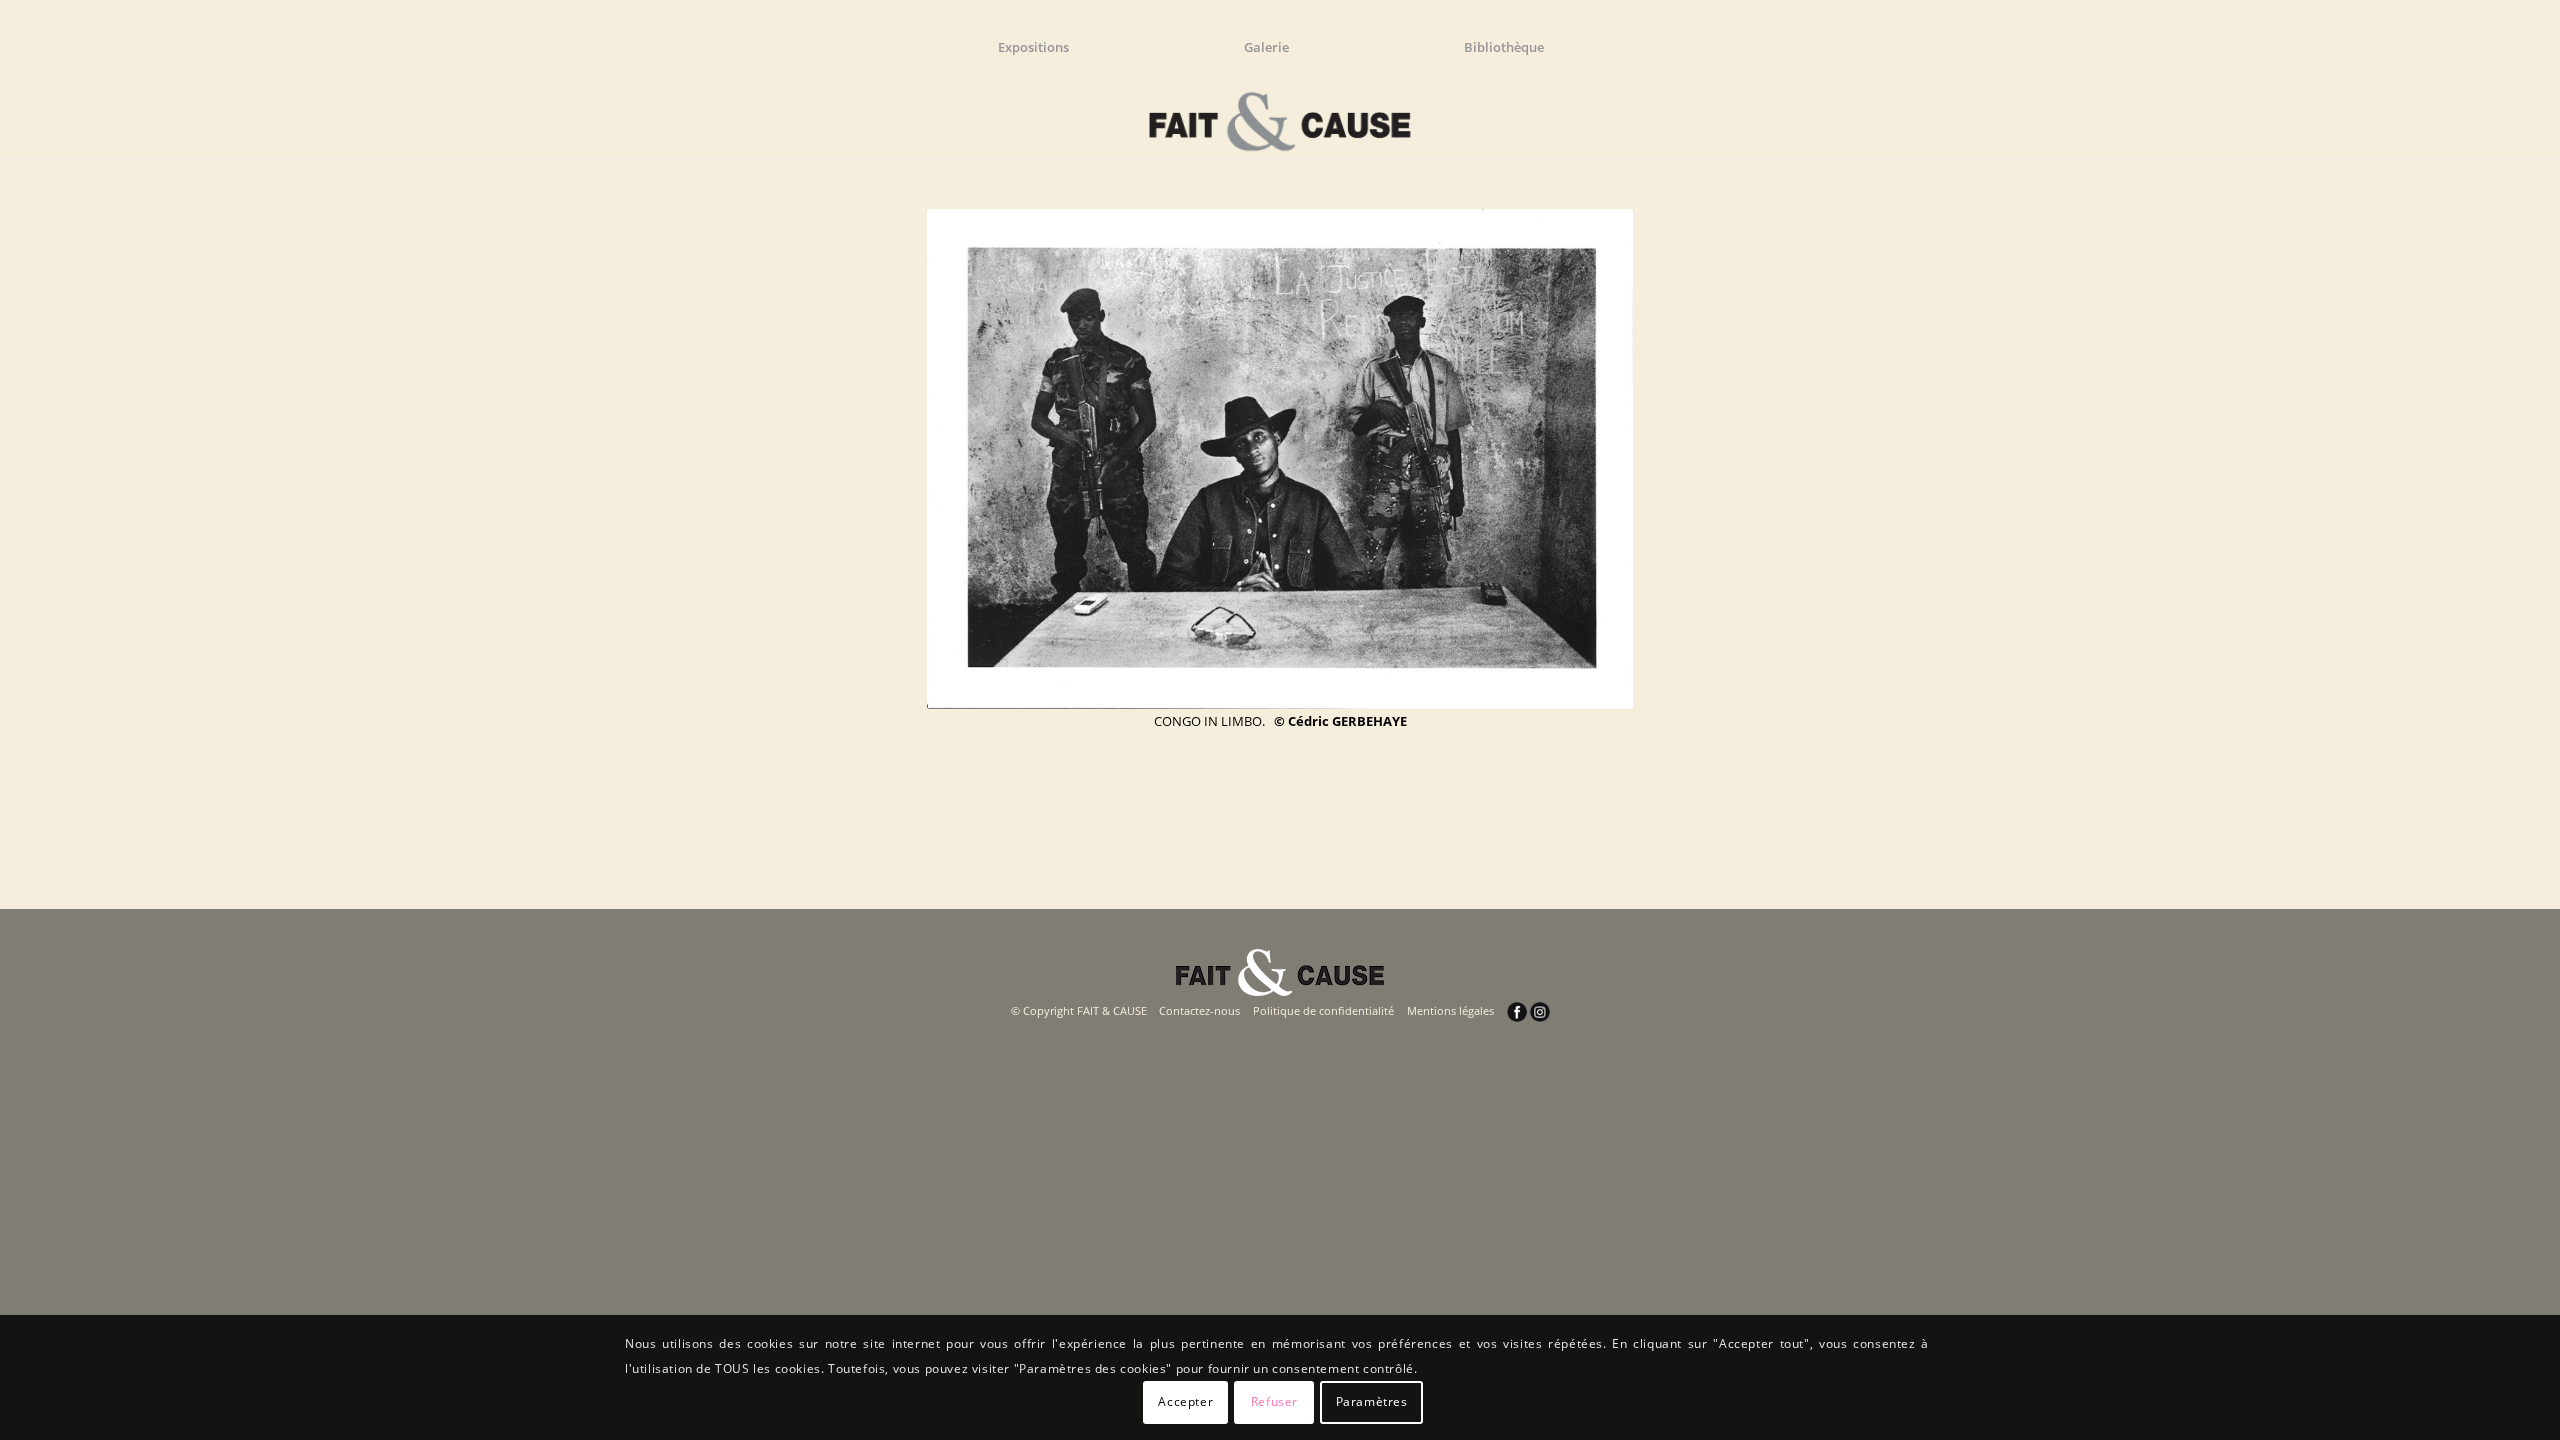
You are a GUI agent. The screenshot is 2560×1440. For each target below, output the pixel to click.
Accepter (1185, 1401)
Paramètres (1372, 1401)
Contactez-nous (1199, 1010)
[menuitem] (1043, 35)
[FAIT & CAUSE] (1279, 114)
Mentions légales (1450, 1010)
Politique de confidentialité (1323, 1010)
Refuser (1274, 1401)
